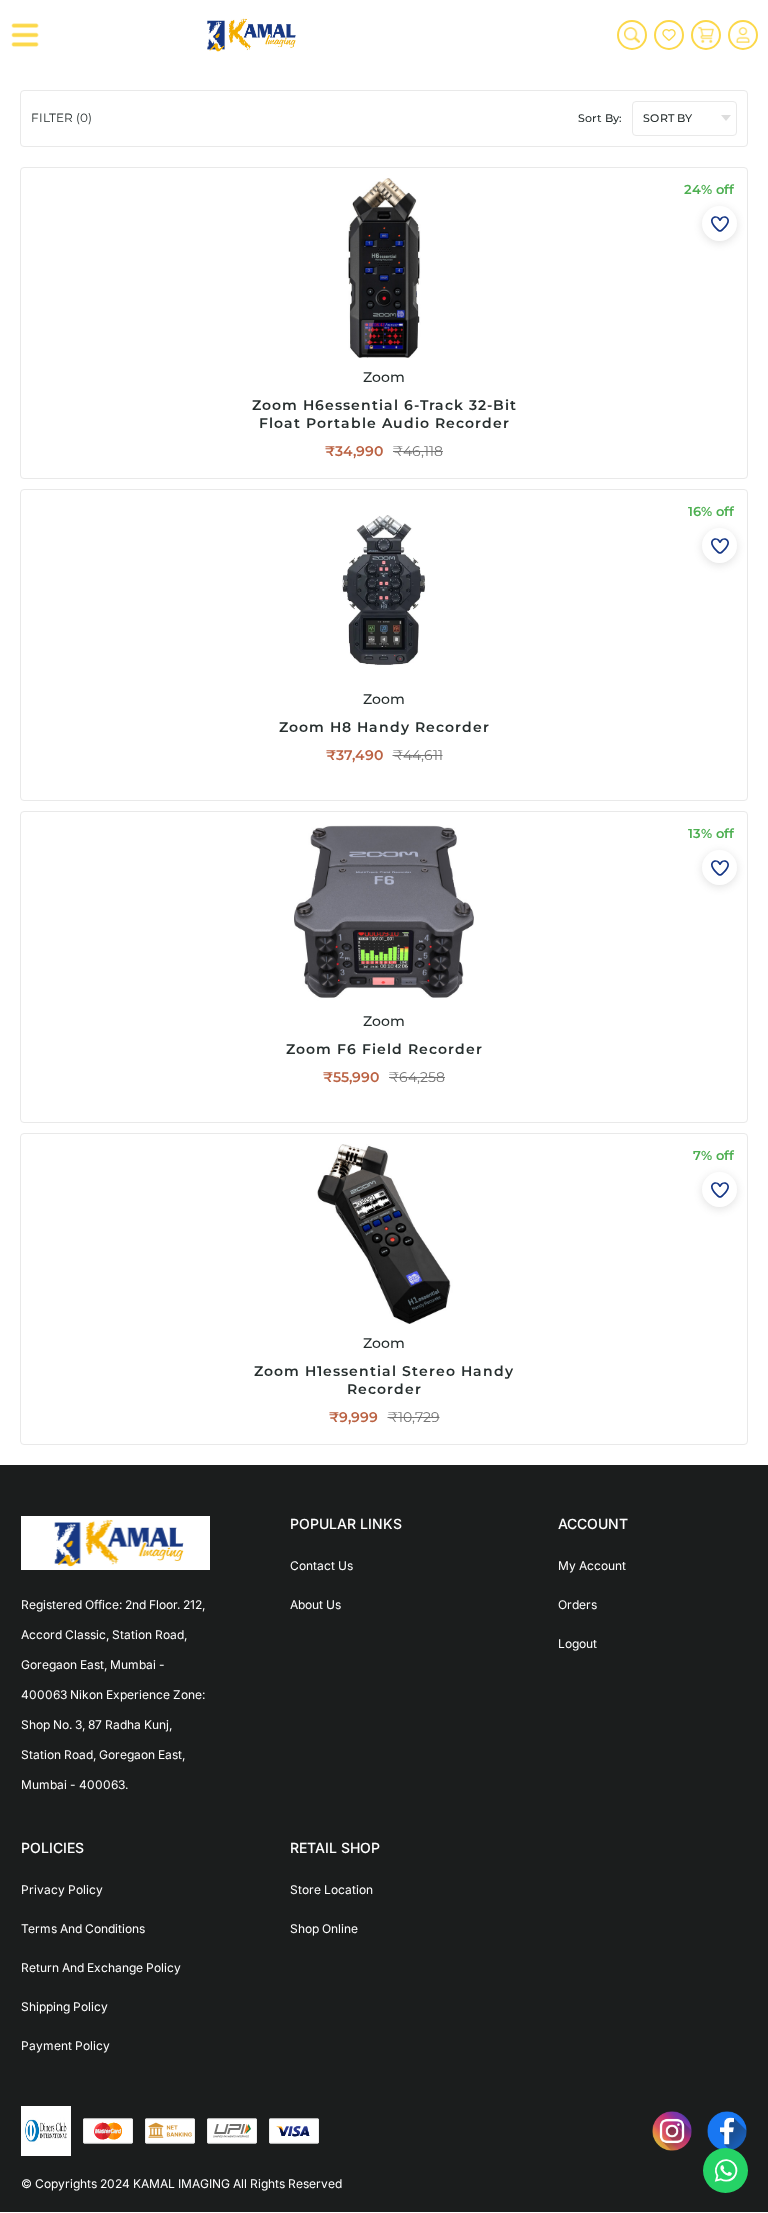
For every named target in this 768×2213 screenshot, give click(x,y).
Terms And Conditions (83, 1928)
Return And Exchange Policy (101, 1967)
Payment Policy (65, 2045)
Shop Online (324, 1928)
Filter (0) (61, 117)
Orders (577, 1604)
